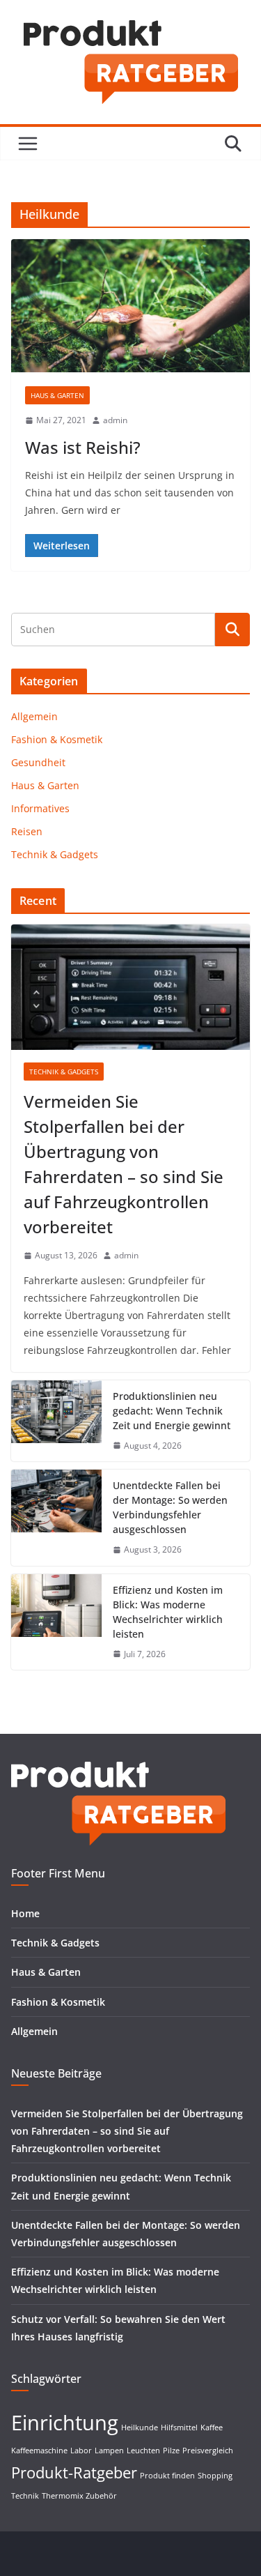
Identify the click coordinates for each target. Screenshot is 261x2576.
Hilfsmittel (179, 2428)
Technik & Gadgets (55, 854)
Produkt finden (167, 2476)
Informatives (40, 808)
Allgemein (34, 716)
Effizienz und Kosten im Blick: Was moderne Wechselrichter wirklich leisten (168, 1612)
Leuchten (143, 2451)
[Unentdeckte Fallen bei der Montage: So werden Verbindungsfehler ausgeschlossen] (56, 1518)
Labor (81, 2451)
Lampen (109, 2451)
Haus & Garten (57, 395)
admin (115, 420)
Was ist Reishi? (83, 447)
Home (25, 1913)
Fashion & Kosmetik (57, 739)
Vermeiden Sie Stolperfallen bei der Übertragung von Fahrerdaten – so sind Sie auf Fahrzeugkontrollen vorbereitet (124, 1164)
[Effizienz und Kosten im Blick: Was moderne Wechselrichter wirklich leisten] (56, 1622)
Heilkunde (140, 2428)
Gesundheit (38, 762)
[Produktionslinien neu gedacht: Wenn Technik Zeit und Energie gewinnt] (56, 1421)
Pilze (171, 2451)
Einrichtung (65, 2423)
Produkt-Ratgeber (74, 2472)
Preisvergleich (208, 2451)
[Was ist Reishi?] (130, 306)
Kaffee (212, 2428)
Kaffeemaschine (39, 2451)
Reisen (27, 831)
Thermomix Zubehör (79, 2496)
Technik (25, 2496)
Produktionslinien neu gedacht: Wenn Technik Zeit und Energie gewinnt (172, 1411)
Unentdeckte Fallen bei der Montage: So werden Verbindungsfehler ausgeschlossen (170, 1507)
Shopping (215, 2476)
